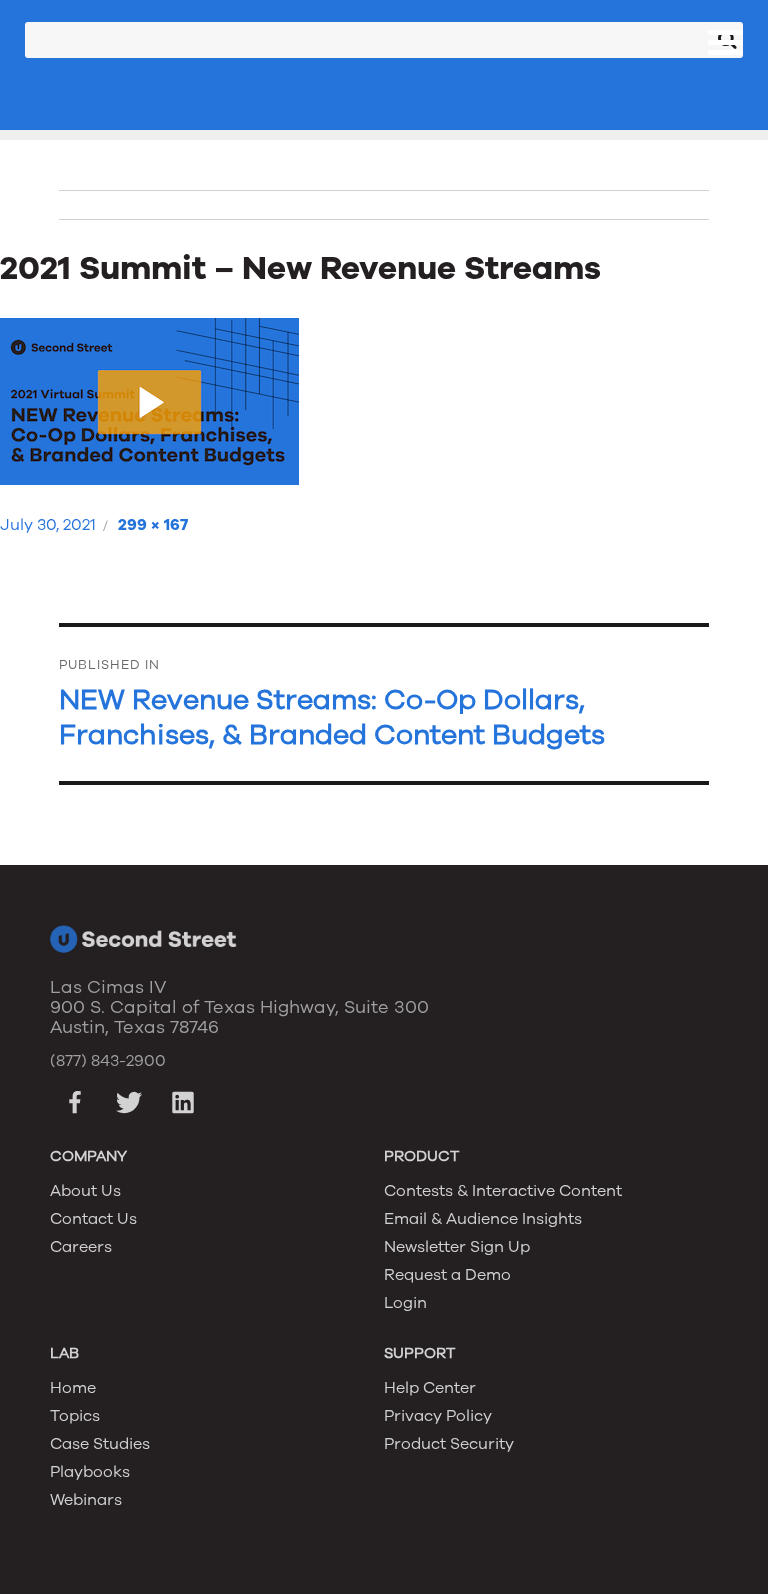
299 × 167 (153, 525)
